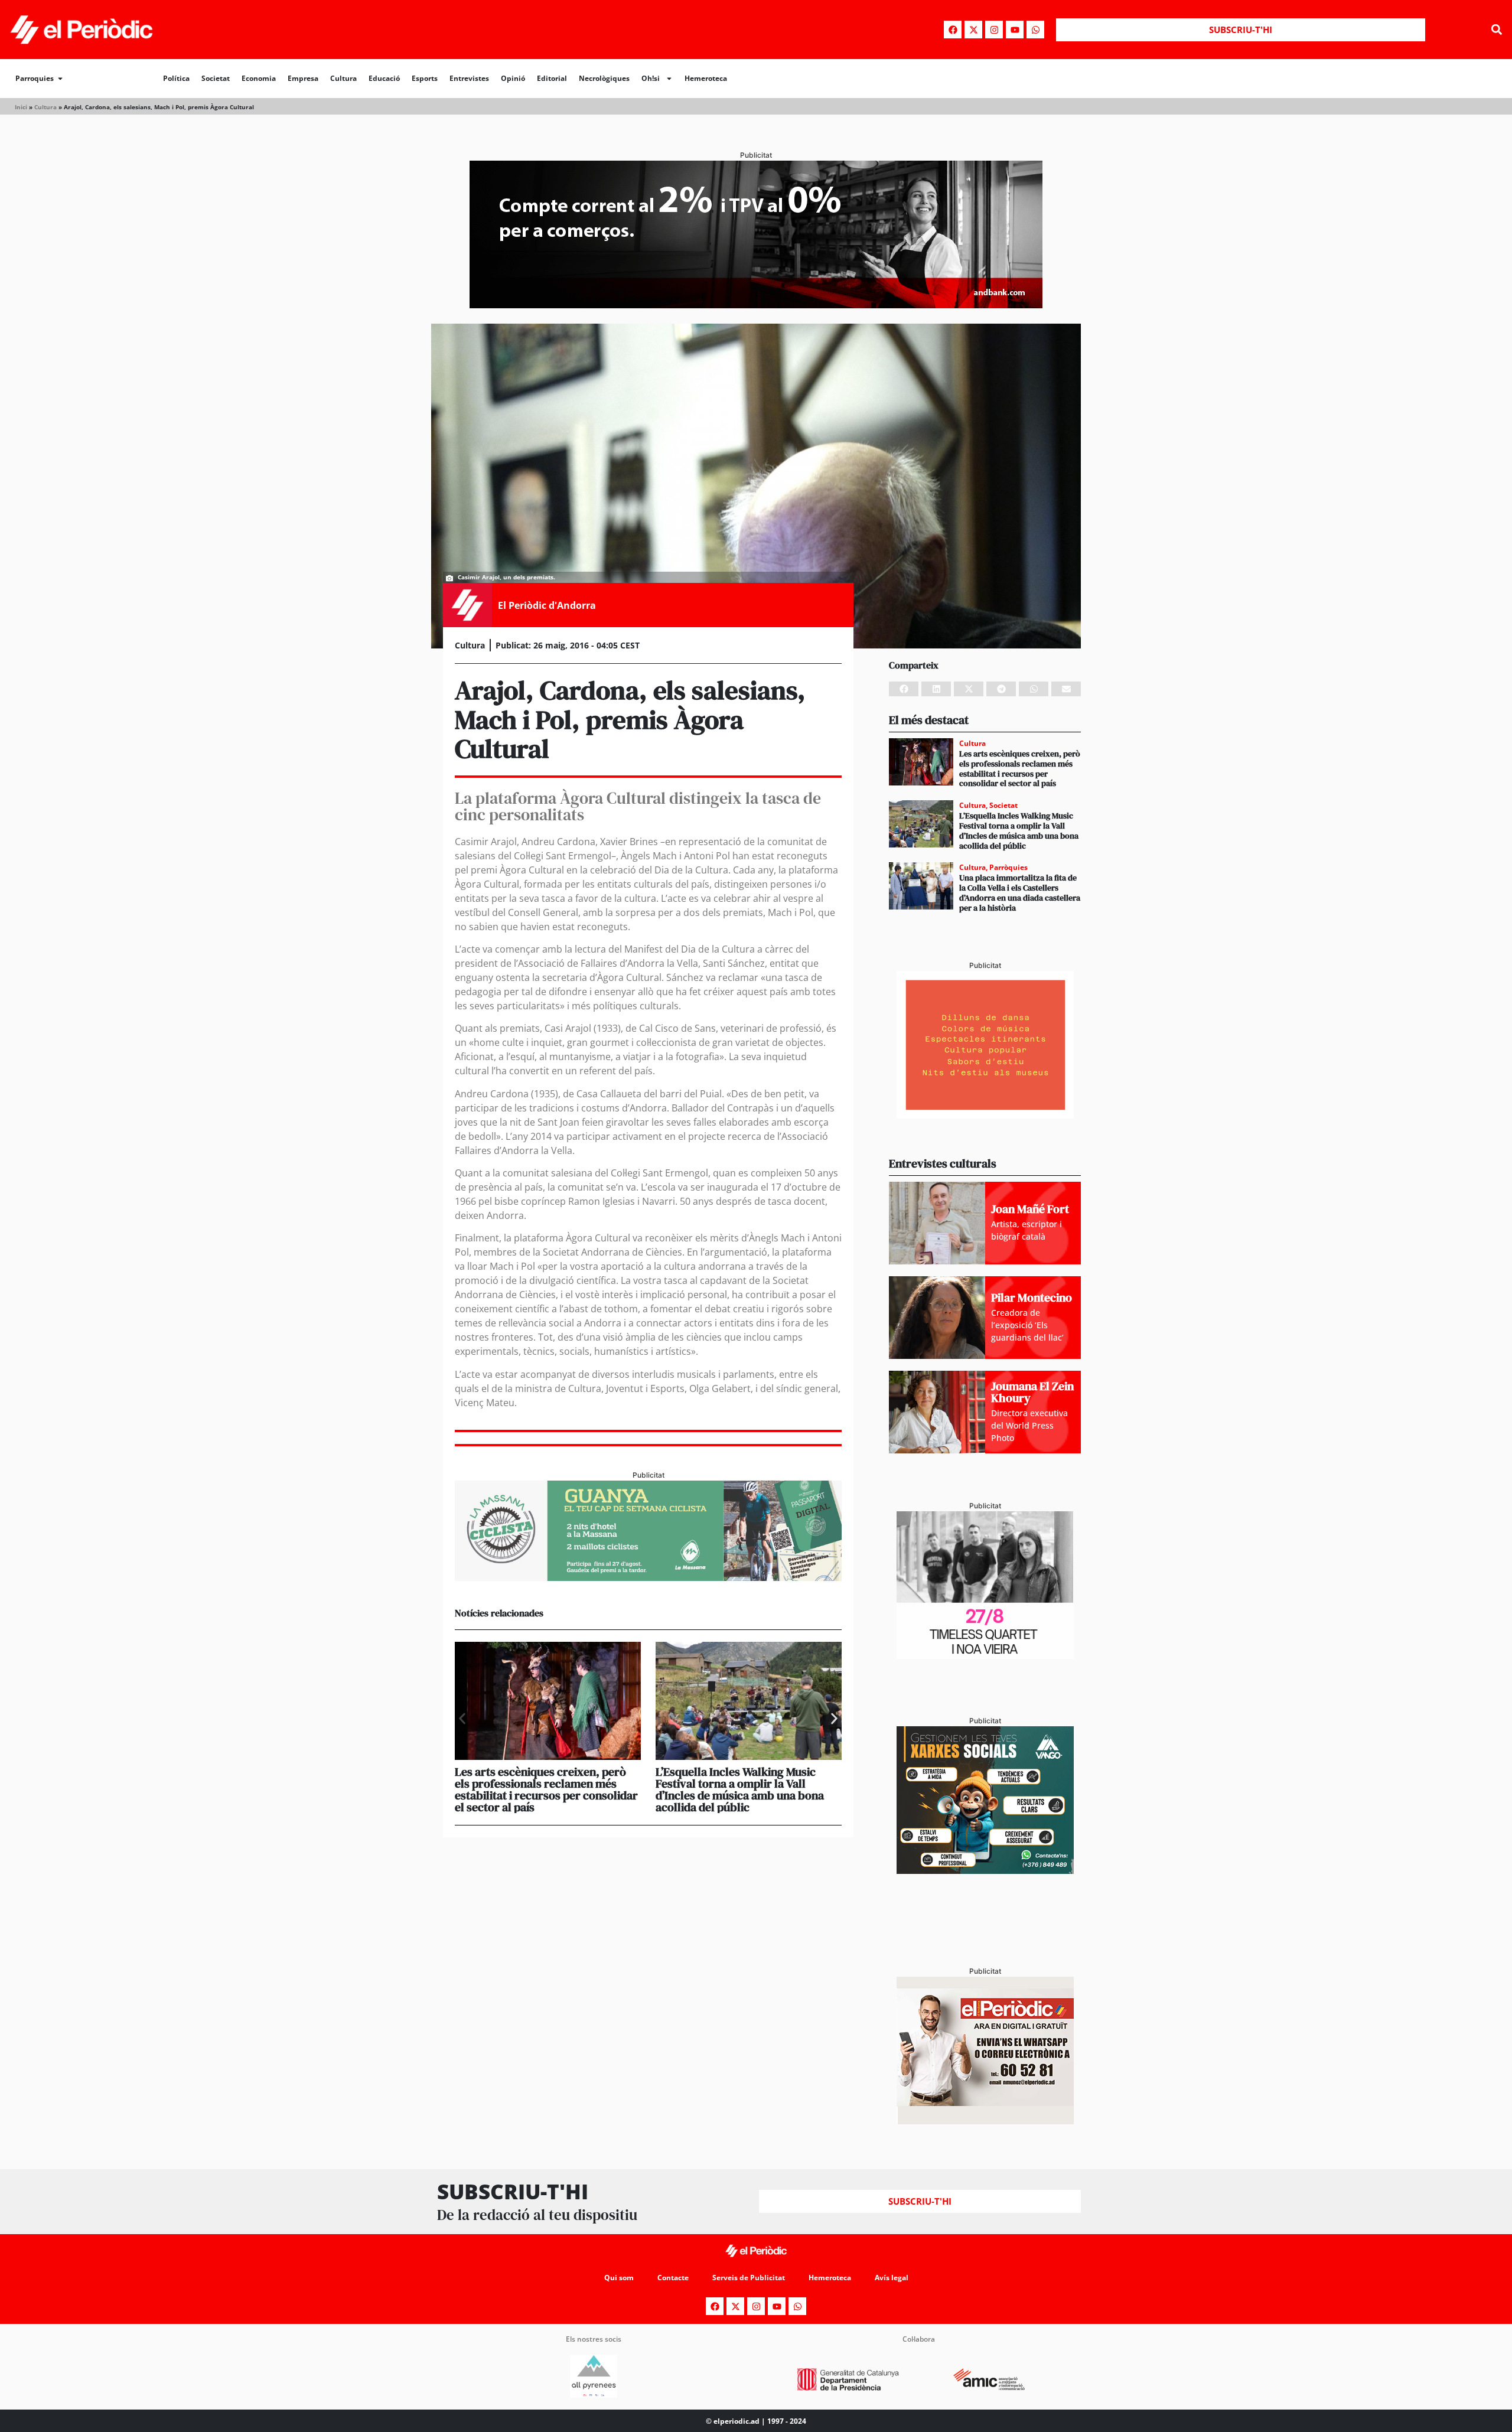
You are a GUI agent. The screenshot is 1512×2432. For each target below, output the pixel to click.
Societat (216, 78)
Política (176, 78)
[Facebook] (953, 30)
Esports (425, 78)
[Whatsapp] (1035, 30)
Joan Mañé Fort (1030, 1209)
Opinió (513, 78)
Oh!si (651, 78)
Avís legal (892, 2278)
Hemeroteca (706, 78)
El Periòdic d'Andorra (547, 605)
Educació (384, 78)
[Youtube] (1015, 30)
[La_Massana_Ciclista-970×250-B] (648, 1577)
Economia (259, 78)
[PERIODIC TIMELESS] (985, 1655)
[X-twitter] (973, 30)
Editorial (552, 78)
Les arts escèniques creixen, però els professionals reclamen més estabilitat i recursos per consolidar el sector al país (546, 1789)
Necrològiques (604, 78)
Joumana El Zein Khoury (1032, 1392)
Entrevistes (469, 78)
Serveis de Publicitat (749, 2278)
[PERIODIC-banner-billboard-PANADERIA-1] (756, 305)
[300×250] (985, 1115)
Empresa (303, 78)
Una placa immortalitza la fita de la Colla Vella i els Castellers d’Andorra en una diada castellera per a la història (1020, 892)
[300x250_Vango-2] (985, 1870)
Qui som (619, 2278)
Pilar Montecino (1032, 1297)
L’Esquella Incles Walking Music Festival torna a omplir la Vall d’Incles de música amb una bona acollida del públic (740, 1789)
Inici (21, 107)
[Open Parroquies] (60, 79)
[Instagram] (994, 30)
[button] (1496, 30)
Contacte (673, 2278)
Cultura (343, 78)
